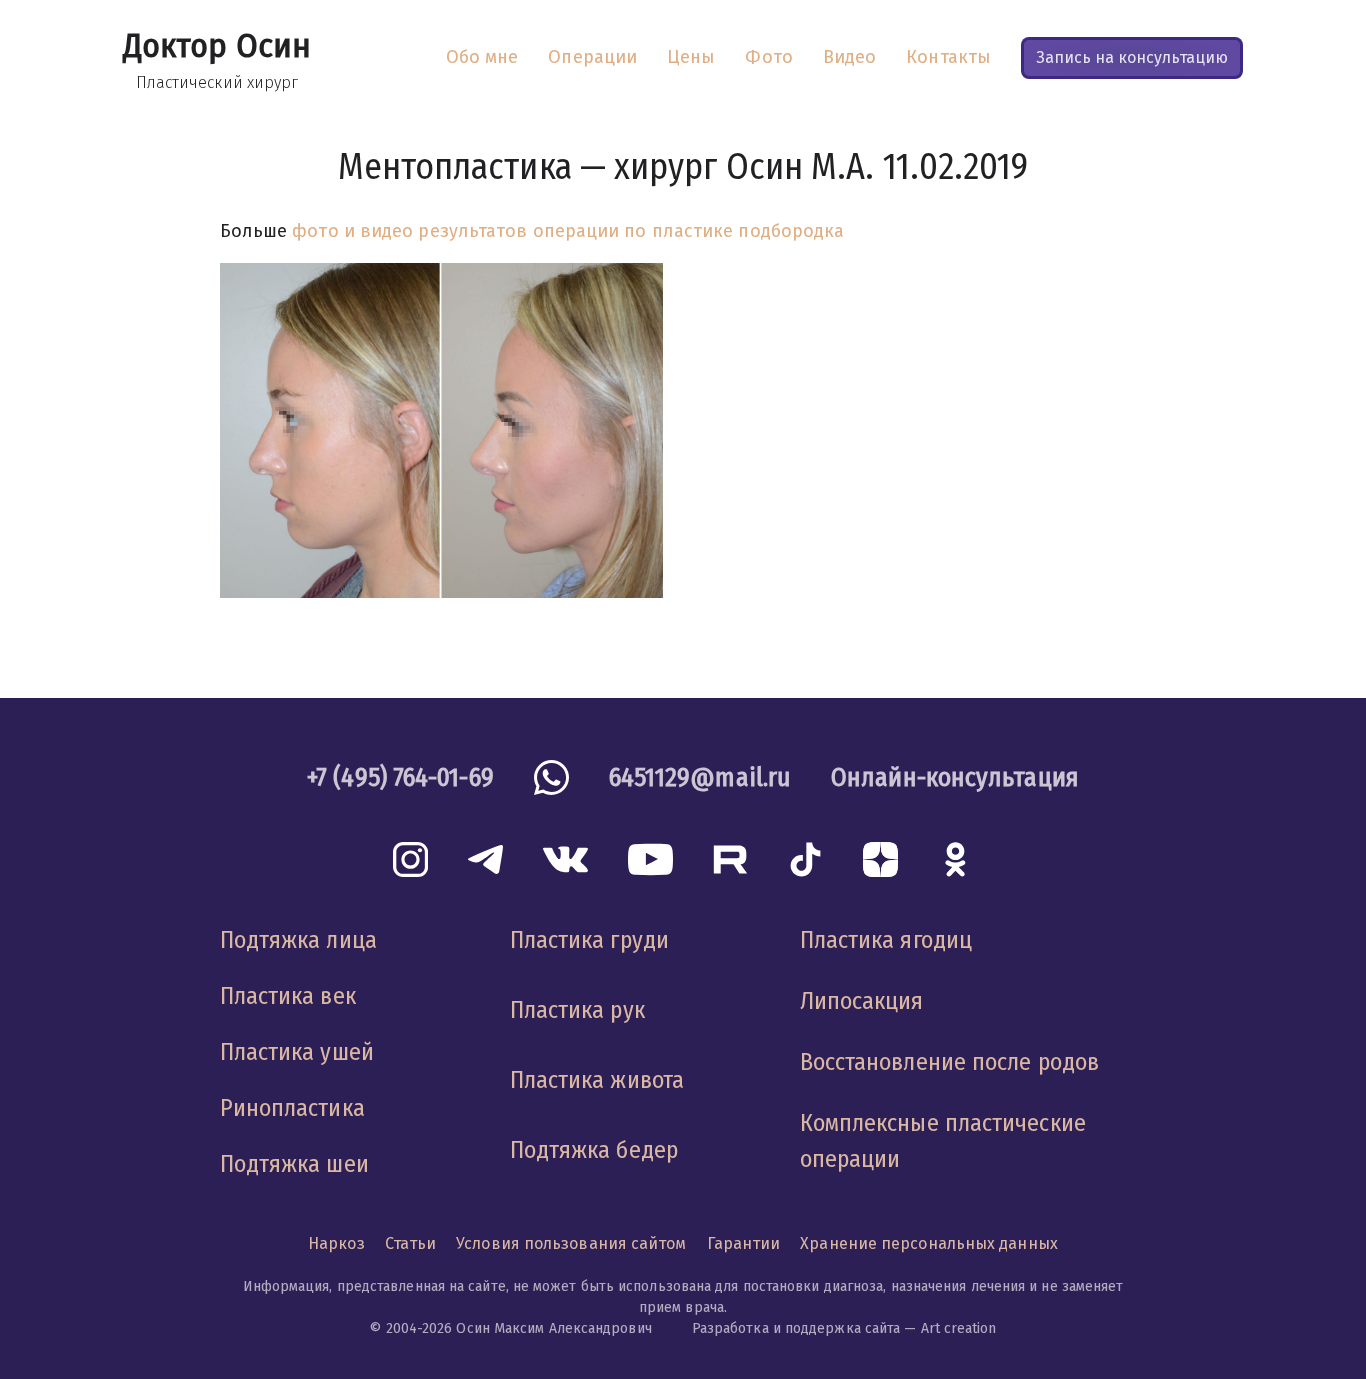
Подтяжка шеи (294, 1164)
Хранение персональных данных (929, 1243)
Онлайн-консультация (955, 777)
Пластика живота (597, 1080)
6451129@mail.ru (700, 777)
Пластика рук (577, 1010)
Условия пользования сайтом (571, 1243)
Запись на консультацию (1132, 57)
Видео (849, 57)
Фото (768, 57)
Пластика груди (589, 940)
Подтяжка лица (298, 940)
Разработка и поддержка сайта (796, 1328)
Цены (691, 57)
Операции (592, 57)
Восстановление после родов (949, 1062)
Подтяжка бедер (594, 1150)
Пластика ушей (297, 1052)
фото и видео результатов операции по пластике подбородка (568, 231)
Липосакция (862, 1001)
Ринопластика (292, 1108)
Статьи (411, 1243)
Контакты (948, 57)
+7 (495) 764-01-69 (400, 777)
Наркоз (336, 1243)
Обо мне (482, 57)
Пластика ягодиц (886, 940)
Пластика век (288, 996)
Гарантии (744, 1243)
